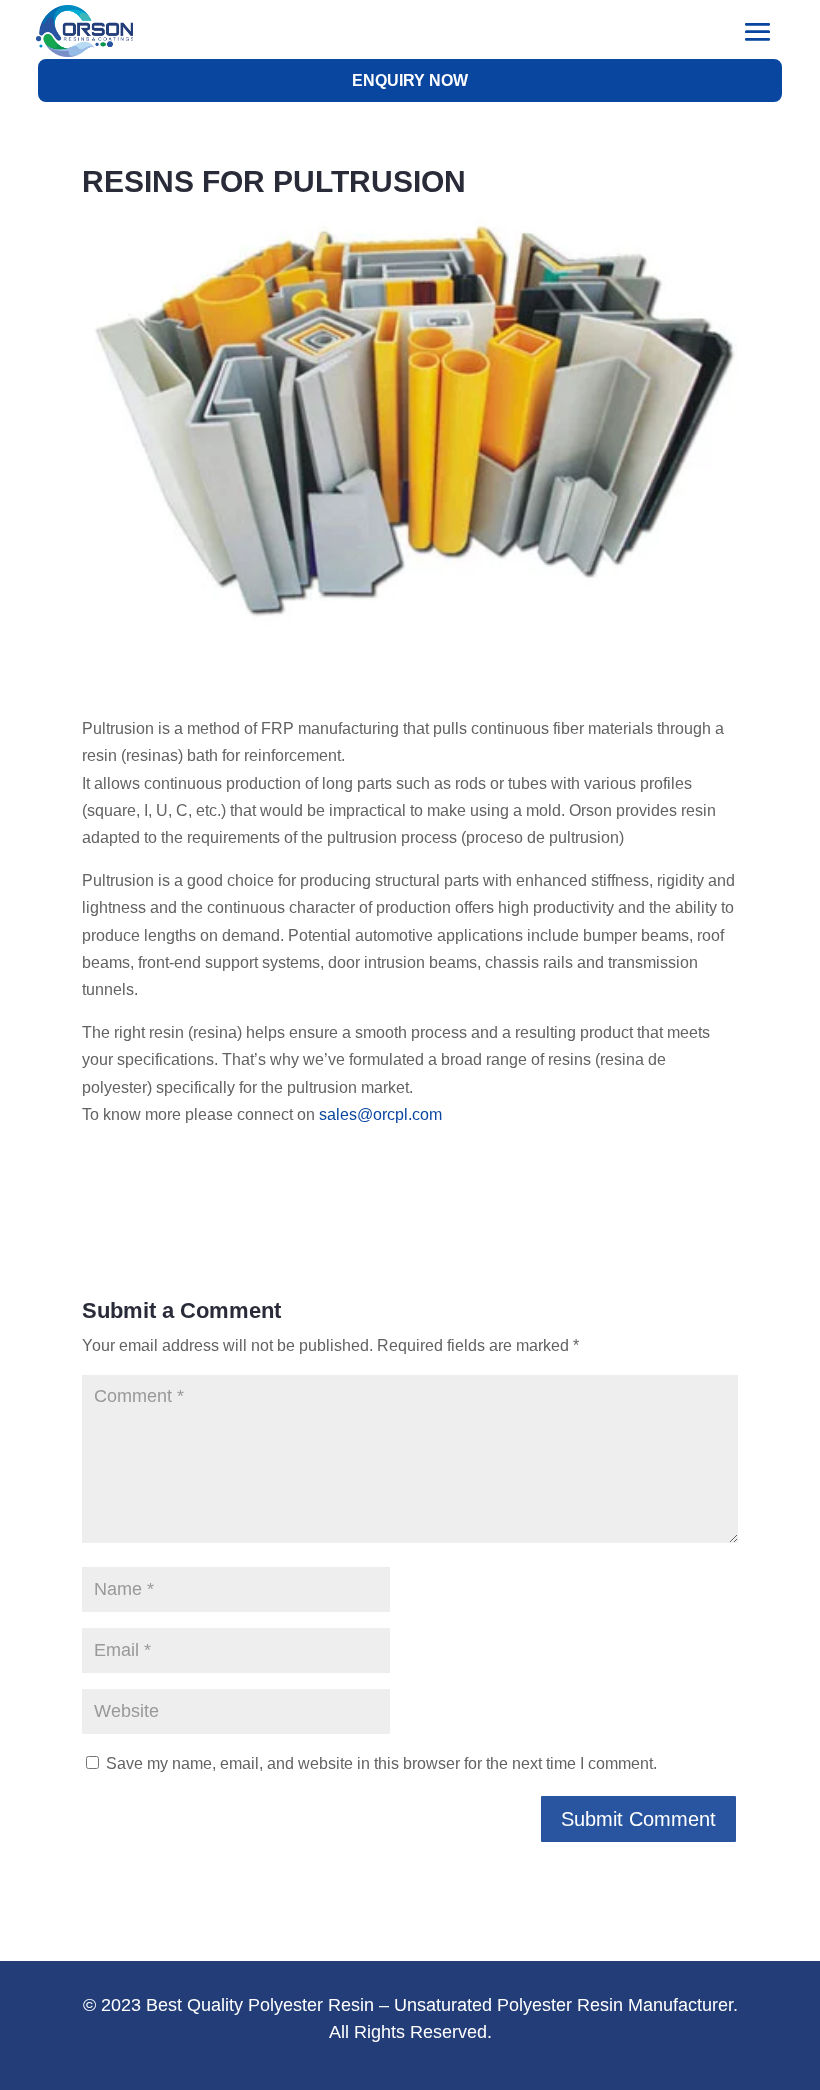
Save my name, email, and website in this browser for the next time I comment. (381, 1763)
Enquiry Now (410, 80)
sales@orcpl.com (380, 1114)
